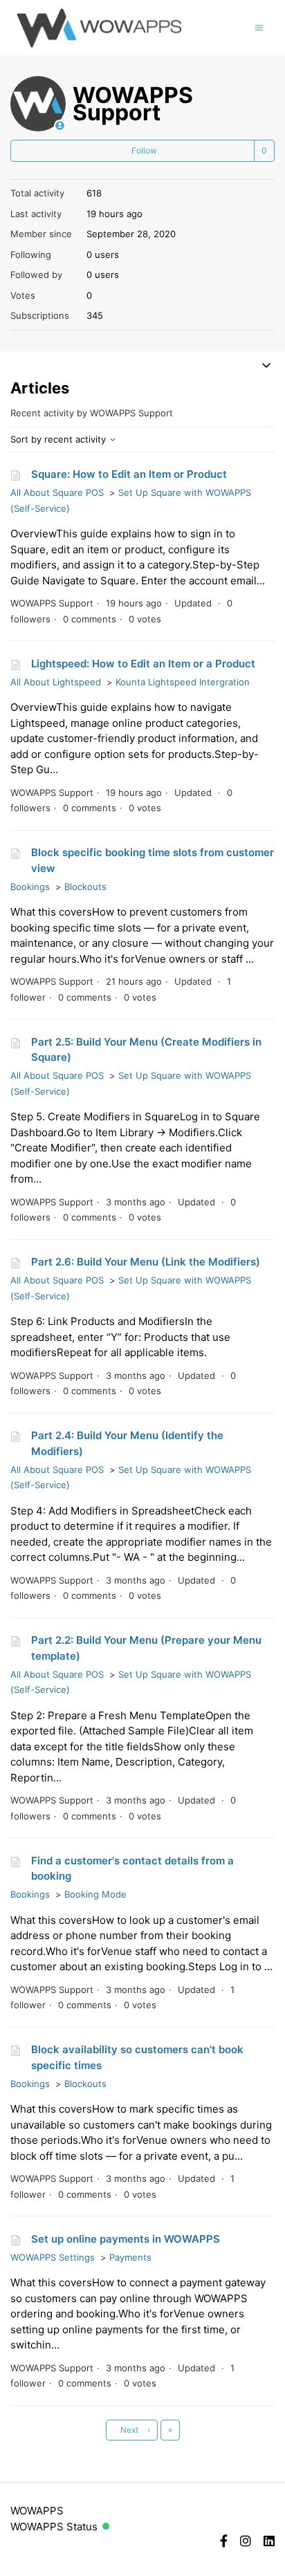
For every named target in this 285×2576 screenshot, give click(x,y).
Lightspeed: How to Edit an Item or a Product (143, 664)
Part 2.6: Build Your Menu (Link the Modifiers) (146, 1262)
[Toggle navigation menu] (259, 27)
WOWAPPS (37, 2511)
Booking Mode (95, 1894)
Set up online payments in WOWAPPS (126, 2239)
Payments (130, 2257)
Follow (144, 150)
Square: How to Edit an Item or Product (129, 474)
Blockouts (85, 887)
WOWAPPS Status (54, 2527)
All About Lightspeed (56, 682)
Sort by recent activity (59, 439)
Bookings (30, 887)
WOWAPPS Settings (53, 2257)
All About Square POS (57, 492)
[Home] (99, 28)
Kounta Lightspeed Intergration (183, 682)
